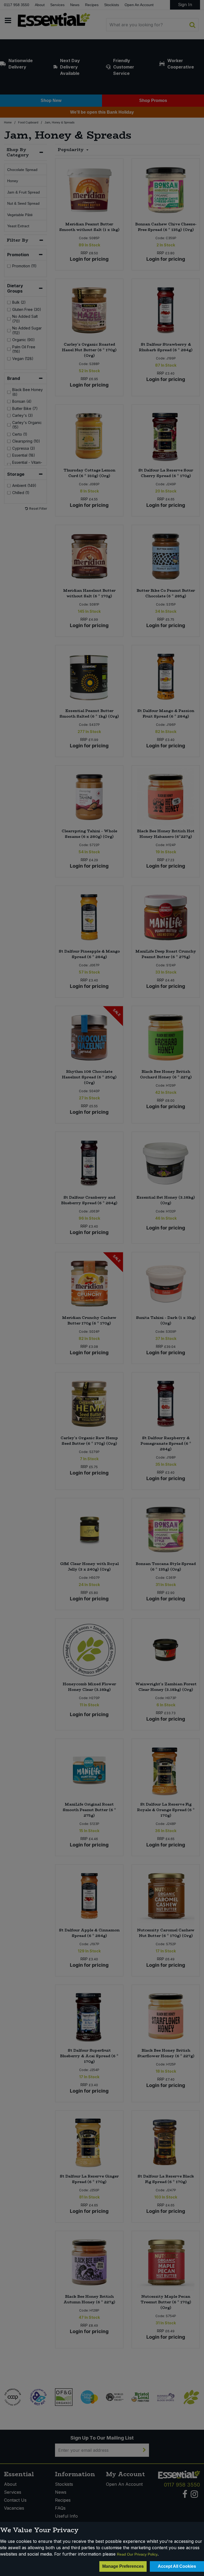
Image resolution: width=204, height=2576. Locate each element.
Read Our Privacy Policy (137, 2554)
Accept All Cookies (177, 2566)
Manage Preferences (123, 2566)
